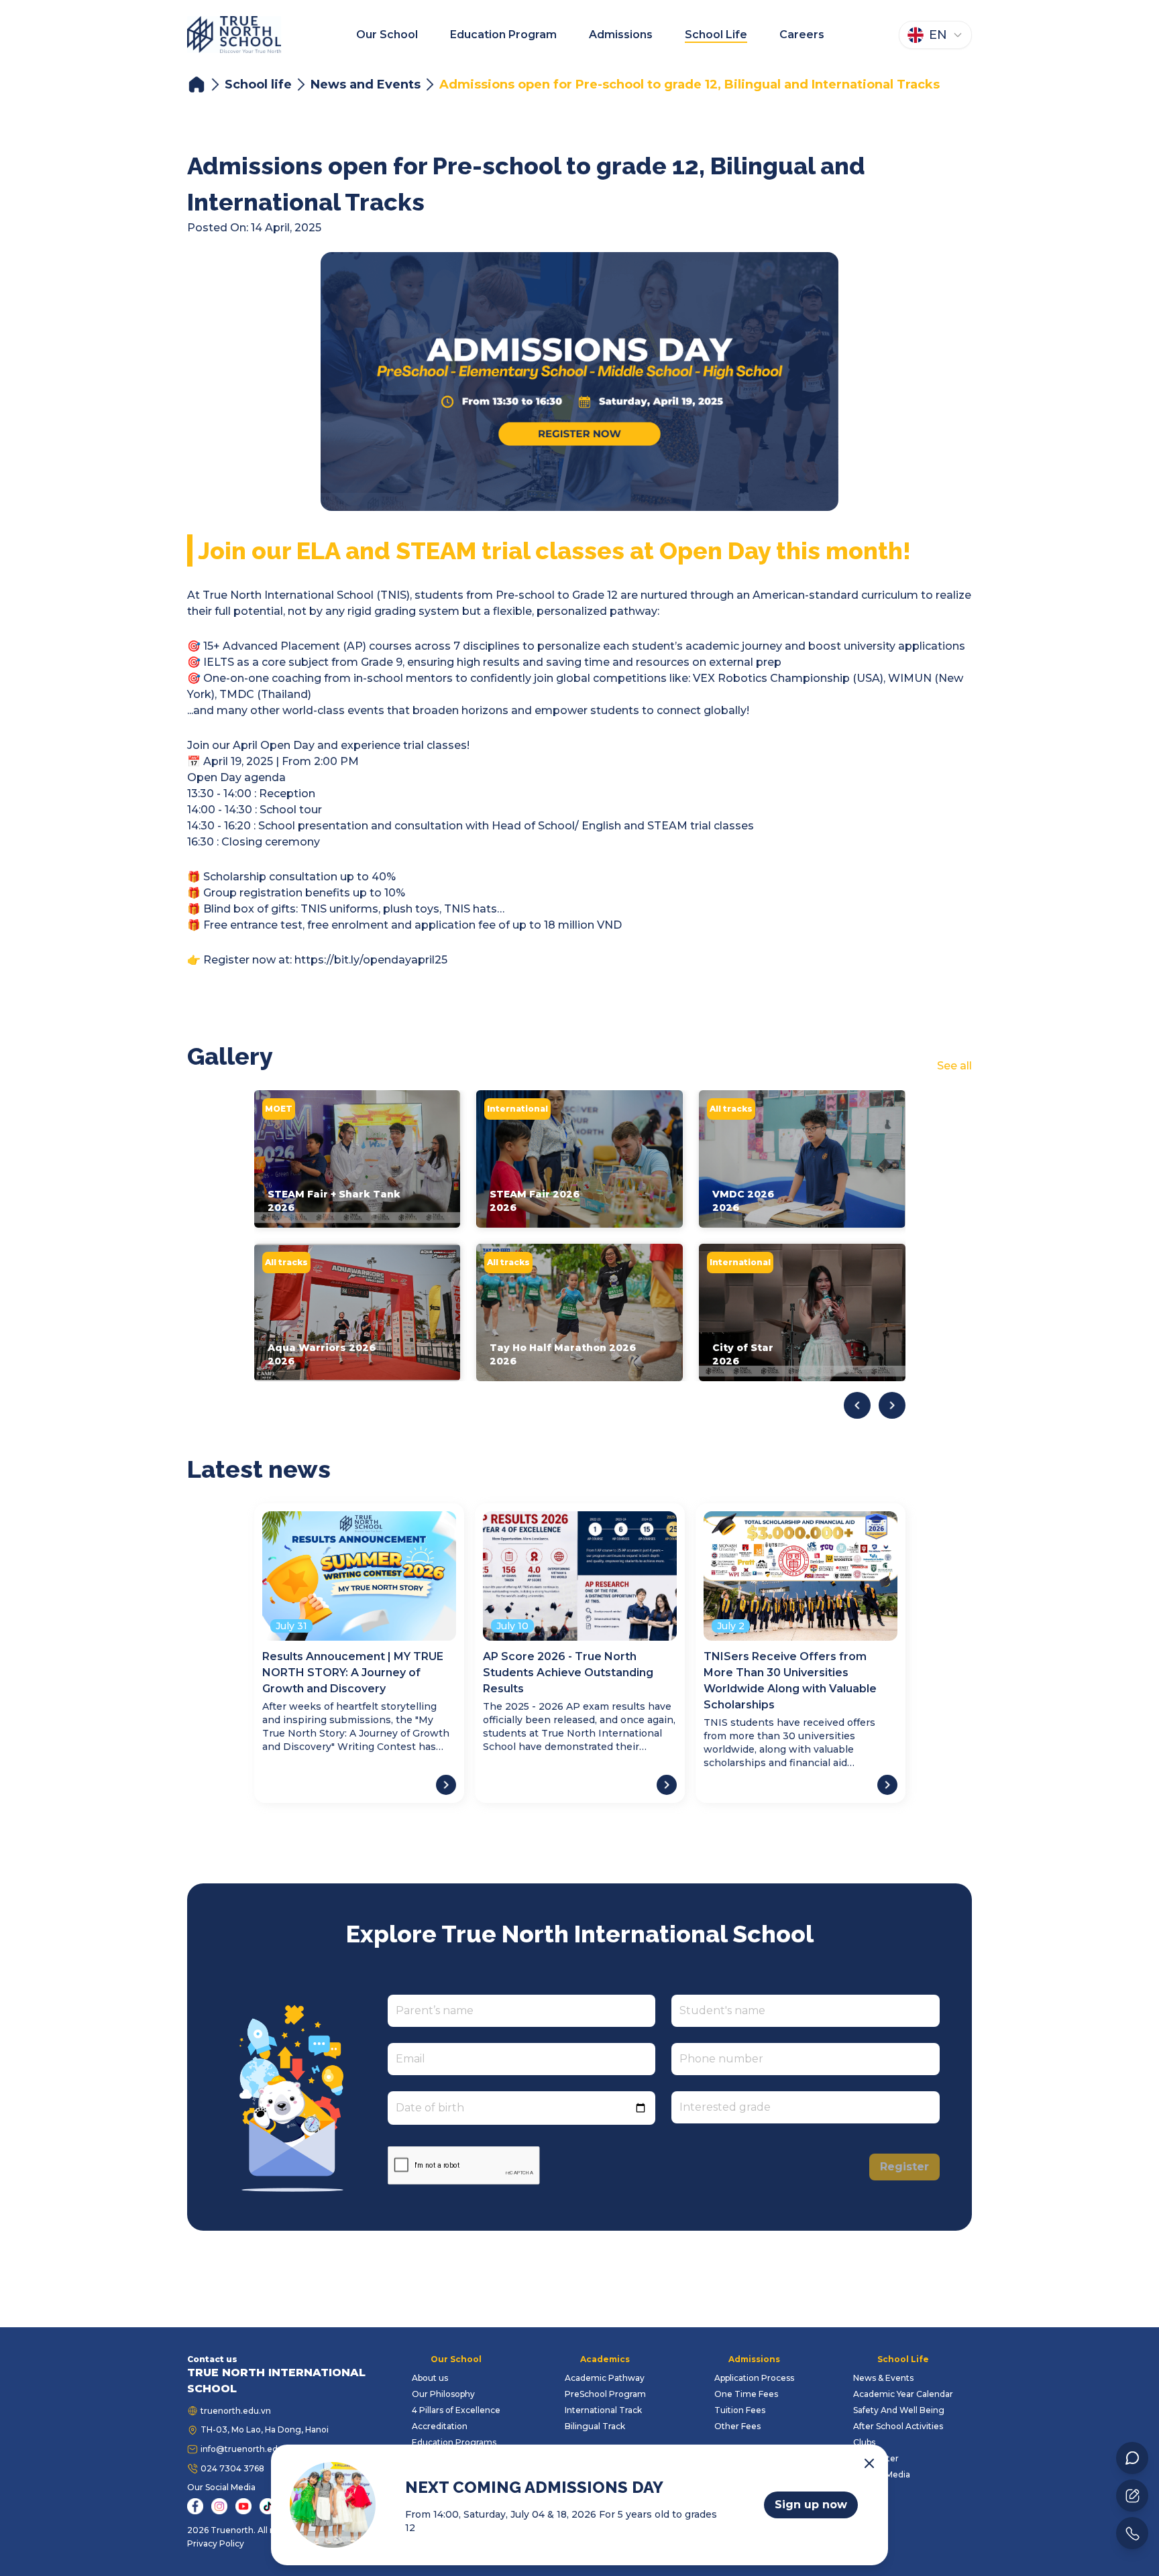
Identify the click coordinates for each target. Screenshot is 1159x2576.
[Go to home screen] (234, 35)
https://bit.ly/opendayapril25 (371, 960)
